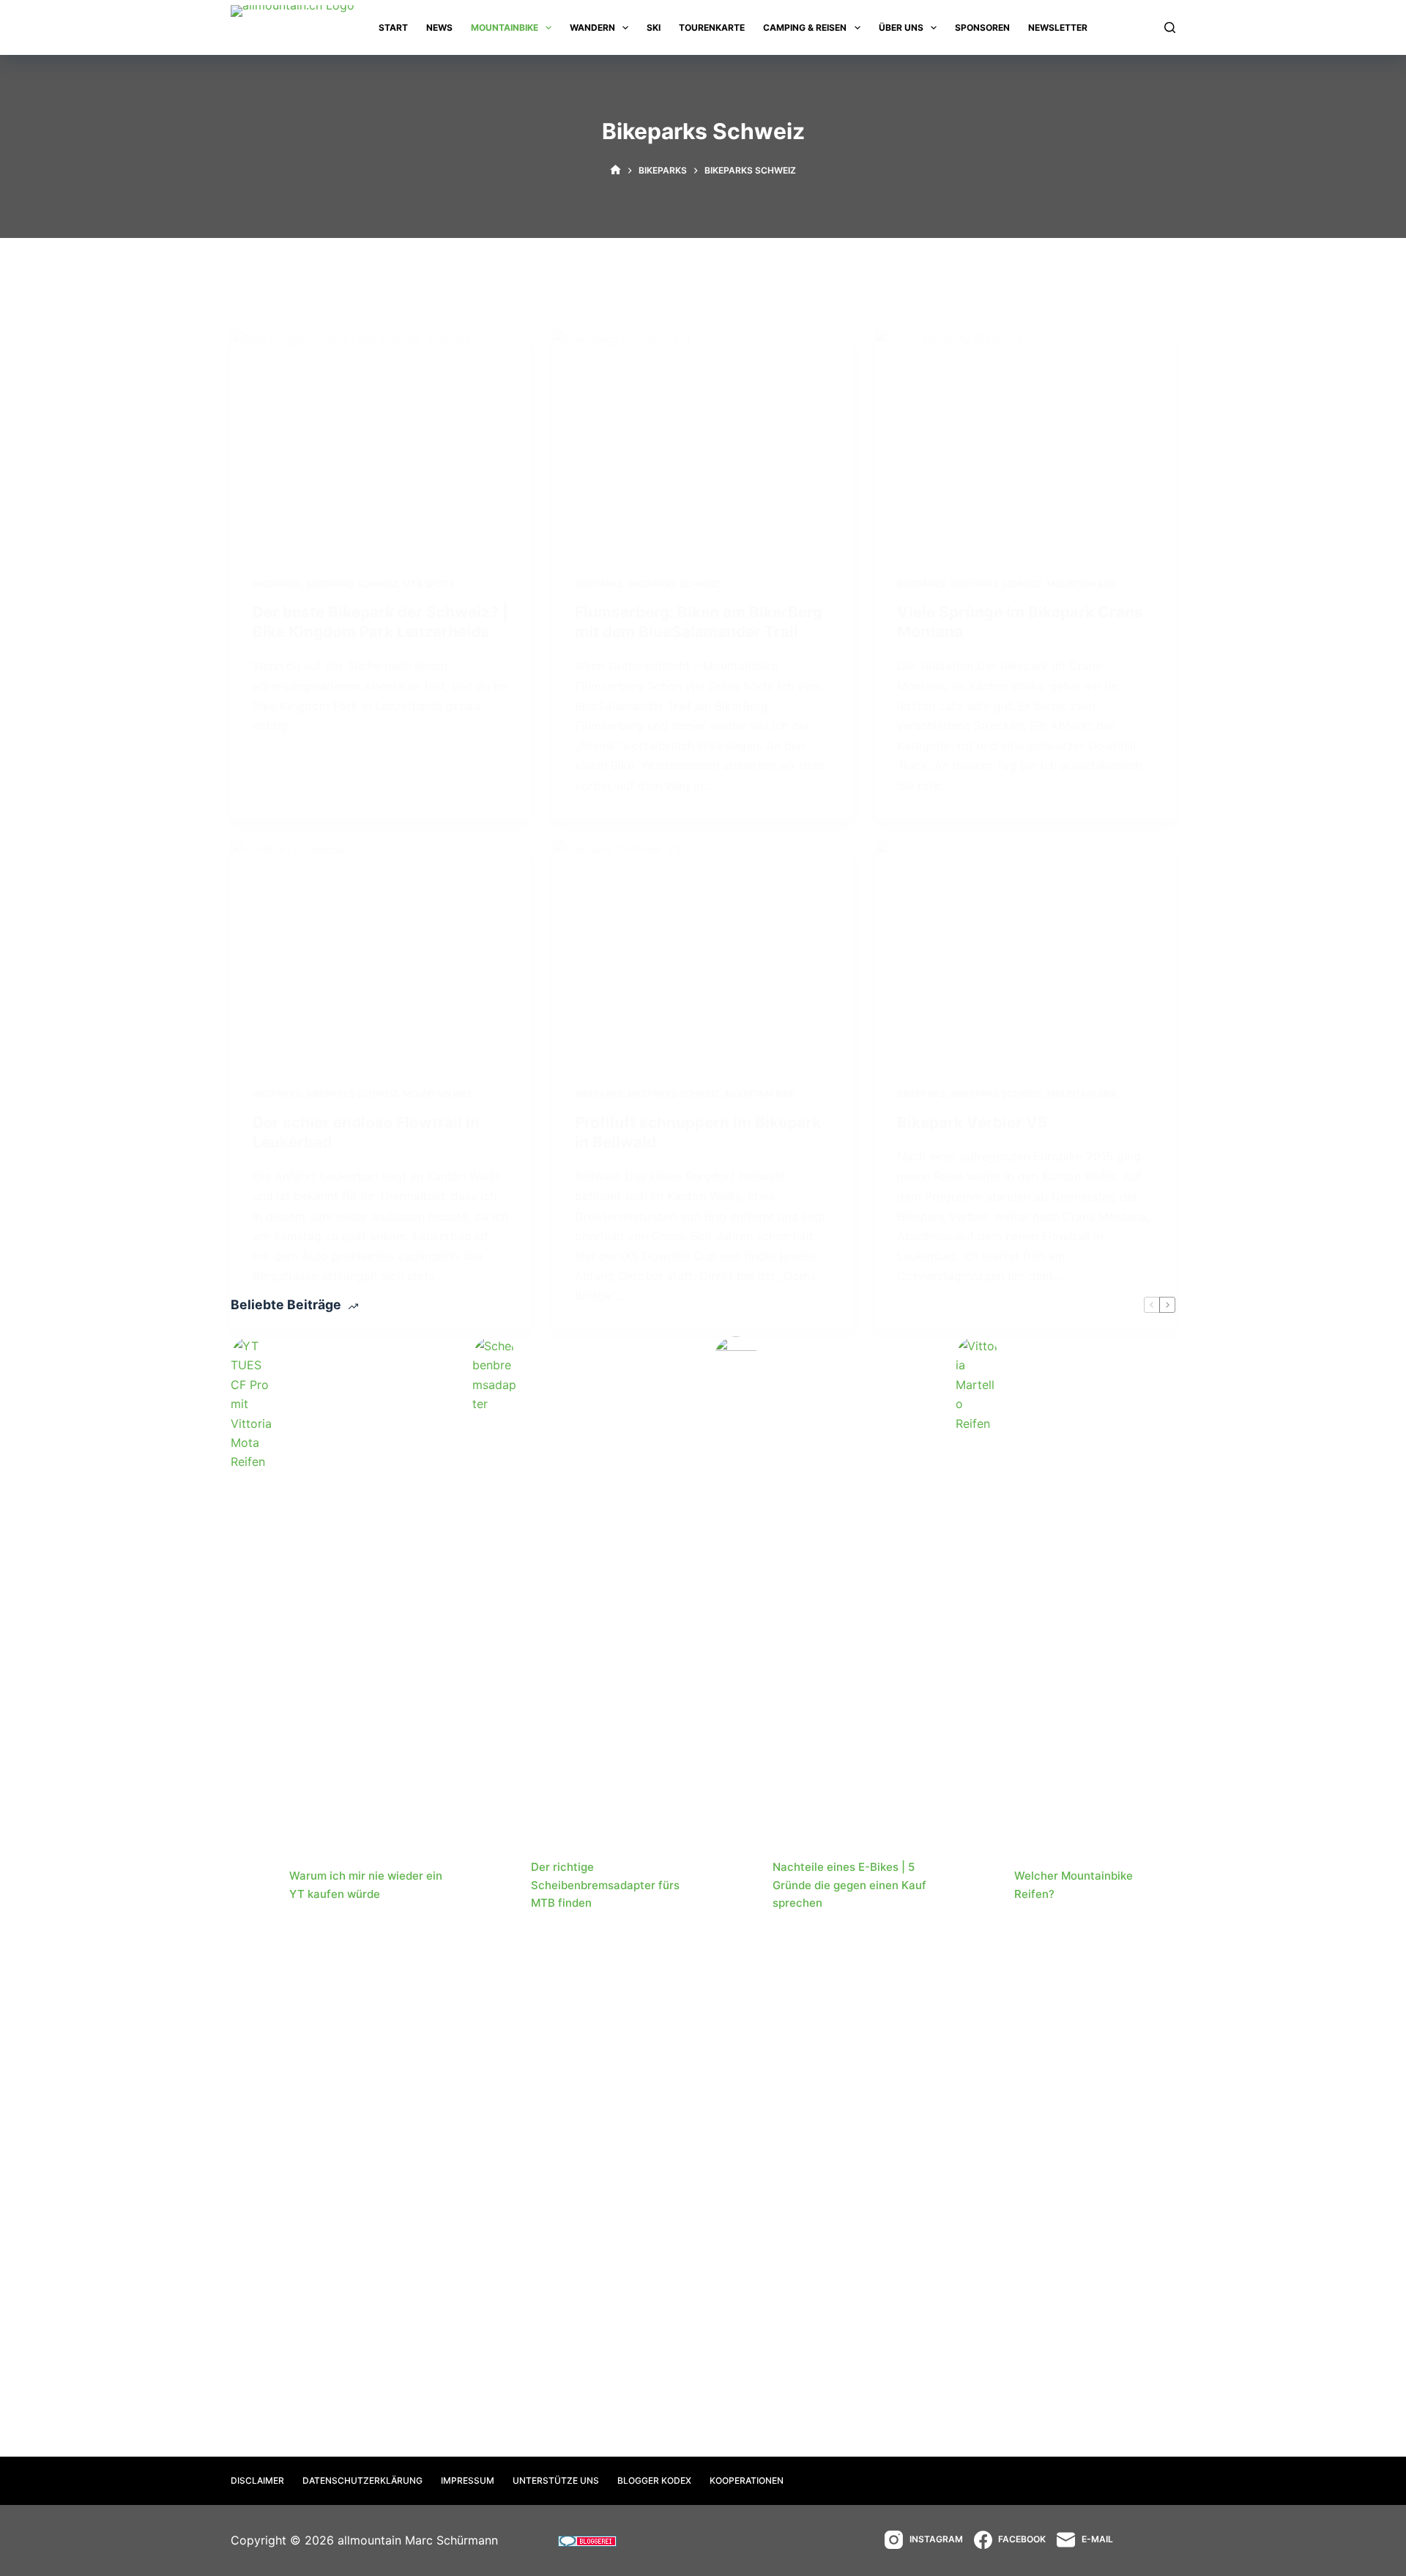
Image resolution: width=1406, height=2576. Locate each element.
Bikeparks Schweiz (352, 584)
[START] (615, 170)
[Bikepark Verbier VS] (1025, 953)
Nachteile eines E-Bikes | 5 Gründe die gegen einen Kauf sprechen (849, 1885)
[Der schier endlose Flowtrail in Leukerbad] (381, 953)
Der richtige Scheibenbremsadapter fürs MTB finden (605, 1885)
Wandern (592, 27)
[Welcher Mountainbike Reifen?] (978, 1886)
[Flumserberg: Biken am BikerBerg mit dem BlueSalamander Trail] (703, 442)
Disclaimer (257, 2480)
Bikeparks (277, 584)
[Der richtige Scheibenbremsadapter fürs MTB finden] (494, 1886)
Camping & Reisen (805, 27)
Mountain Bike (1082, 584)
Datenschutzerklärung (362, 2480)
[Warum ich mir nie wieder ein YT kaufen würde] (253, 1886)
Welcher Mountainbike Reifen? (1074, 1885)
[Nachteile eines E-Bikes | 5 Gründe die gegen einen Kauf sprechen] (736, 1886)
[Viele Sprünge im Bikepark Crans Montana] (1025, 442)
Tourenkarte (712, 27)
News (439, 27)
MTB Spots (429, 584)
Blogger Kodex (654, 2480)
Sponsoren (982, 27)
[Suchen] (1170, 27)
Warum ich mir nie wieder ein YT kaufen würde (366, 1885)
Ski (654, 27)
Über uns (901, 27)
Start (393, 27)
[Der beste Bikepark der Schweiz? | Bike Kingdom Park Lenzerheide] (381, 442)
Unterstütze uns (556, 2480)
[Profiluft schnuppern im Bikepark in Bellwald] (703, 953)
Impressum (468, 2480)
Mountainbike (505, 27)
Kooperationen (747, 2480)
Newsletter (1058, 27)
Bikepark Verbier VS (972, 1122)
